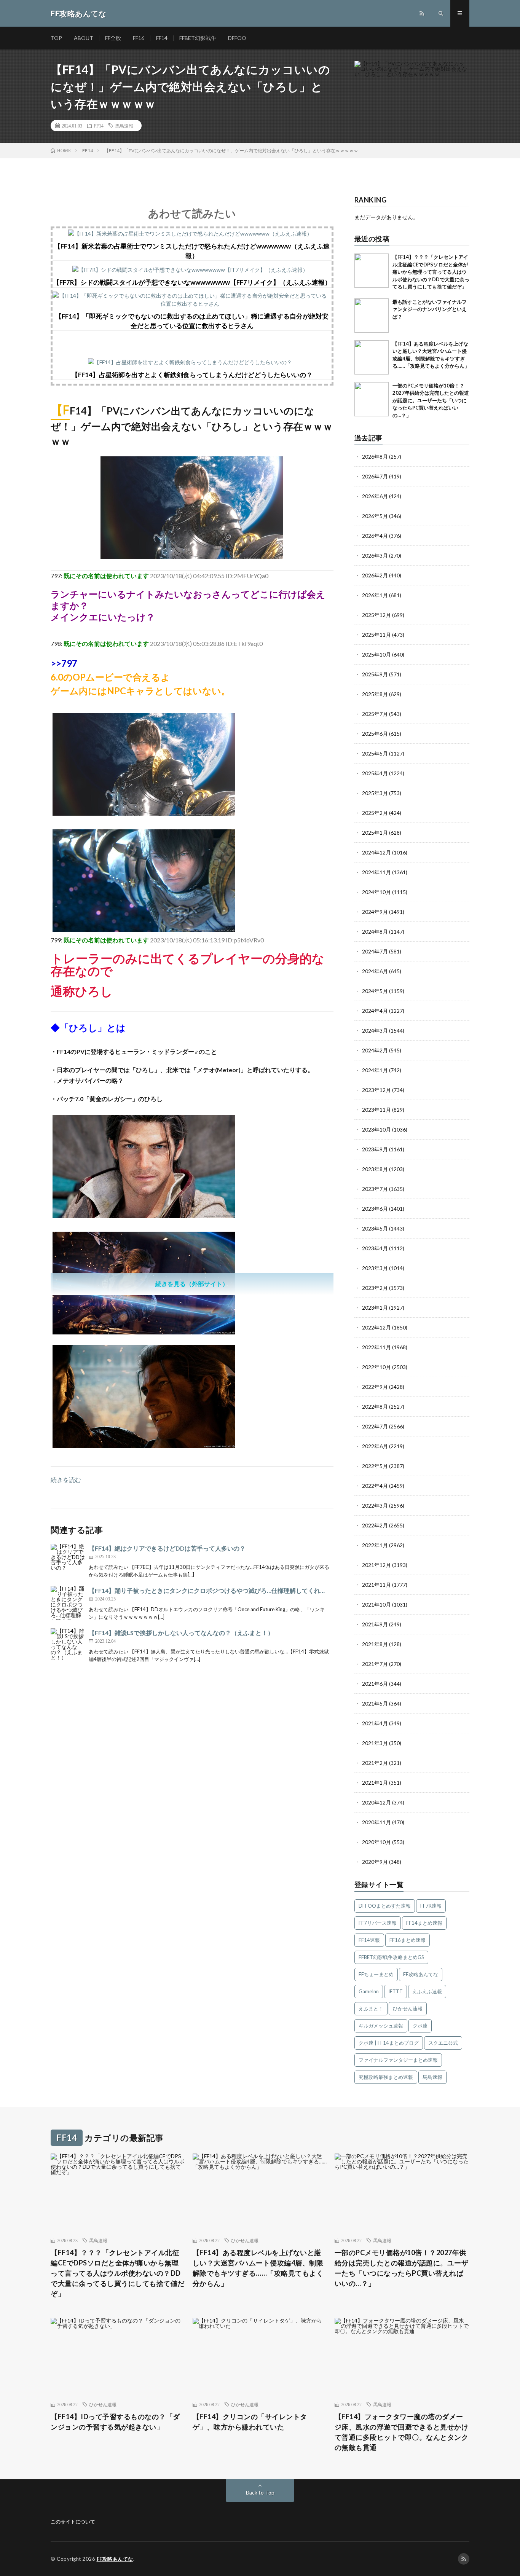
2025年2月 (375, 813)
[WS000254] (144, 929)
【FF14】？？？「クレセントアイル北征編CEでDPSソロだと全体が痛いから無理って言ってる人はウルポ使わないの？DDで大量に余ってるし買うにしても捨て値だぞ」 (431, 272)
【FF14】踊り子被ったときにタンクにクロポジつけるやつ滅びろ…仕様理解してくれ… (207, 1590)
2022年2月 (375, 1525)
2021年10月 (376, 1604)
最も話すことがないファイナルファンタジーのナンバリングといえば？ (430, 309)
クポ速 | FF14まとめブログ (389, 2043)
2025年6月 (375, 734)
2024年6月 (375, 971)
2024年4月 (375, 1011)
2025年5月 (375, 753)
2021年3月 (375, 1743)
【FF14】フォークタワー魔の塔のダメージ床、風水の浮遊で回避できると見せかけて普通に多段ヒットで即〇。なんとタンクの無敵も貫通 (402, 2432)
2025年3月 (375, 793)
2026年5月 (375, 516)
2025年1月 (375, 833)
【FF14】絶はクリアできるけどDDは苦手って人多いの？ (167, 1548)
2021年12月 (376, 1565)
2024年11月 (376, 872)
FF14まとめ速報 (424, 1923)
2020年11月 (376, 1822)
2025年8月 (375, 694)
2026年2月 (375, 575)
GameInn (369, 1991)
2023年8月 (375, 1169)
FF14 (162, 38)
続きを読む (66, 1480)
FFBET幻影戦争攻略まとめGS (391, 1957)
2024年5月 (375, 991)
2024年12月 (376, 852)
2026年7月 (375, 476)
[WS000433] (144, 1215)
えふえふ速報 (427, 1991)
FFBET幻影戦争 (198, 38)
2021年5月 (375, 1703)
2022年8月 (375, 1407)
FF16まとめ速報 (408, 1940)
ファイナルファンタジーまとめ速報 (398, 2060)
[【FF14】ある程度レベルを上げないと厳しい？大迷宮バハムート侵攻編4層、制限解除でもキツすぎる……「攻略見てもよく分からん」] (372, 357)
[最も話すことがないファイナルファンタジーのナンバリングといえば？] (372, 316)
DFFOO (237, 38)
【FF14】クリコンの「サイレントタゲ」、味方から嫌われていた (250, 2422)
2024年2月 (375, 1050)
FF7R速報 (431, 1906)
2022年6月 (375, 1446)
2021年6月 (375, 1684)
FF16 (139, 38)
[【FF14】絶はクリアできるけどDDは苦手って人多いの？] (68, 1561)
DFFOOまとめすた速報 (385, 1906)
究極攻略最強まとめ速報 (386, 2077)
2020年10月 (376, 1842)
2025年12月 (376, 615)
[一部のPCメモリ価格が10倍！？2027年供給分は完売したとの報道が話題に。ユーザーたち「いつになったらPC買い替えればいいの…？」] (372, 399)
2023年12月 (376, 1090)
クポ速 (420, 2026)
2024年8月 (375, 932)
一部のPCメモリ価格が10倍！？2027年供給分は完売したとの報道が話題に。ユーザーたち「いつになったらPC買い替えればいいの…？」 (431, 400)
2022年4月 (375, 1486)
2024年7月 (375, 951)
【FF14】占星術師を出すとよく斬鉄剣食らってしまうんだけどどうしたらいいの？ (192, 375)
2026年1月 (375, 595)
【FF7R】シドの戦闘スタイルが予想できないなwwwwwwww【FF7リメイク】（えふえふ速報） (192, 282)
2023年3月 (375, 1268)
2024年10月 (376, 892)
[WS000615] (144, 1445)
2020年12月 (376, 1802)
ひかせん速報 (408, 2009)
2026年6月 (375, 496)
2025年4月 (375, 773)
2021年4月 (375, 1723)
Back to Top (260, 2492)
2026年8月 (375, 457)
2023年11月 (376, 1110)
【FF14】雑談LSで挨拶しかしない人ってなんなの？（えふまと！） (181, 1633)
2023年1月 (375, 1308)
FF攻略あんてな (421, 1974)
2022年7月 (375, 1426)
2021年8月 (375, 1644)
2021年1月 (375, 1783)
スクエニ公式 (443, 2043)
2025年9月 (375, 674)
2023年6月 (375, 1209)
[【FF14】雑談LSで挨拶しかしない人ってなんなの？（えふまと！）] (68, 1645)
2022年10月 (376, 1367)
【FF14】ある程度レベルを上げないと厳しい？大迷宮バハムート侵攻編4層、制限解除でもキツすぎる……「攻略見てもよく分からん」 (258, 2268)
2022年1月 (375, 1545)
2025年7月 (375, 714)
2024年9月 (375, 912)
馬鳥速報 (124, 126)
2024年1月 (375, 1070)
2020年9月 (375, 1862)
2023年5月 (375, 1228)
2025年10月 (376, 654)
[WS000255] (192, 557)
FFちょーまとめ (376, 1974)
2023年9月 (375, 1149)
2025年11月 (376, 635)
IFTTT (396, 1991)
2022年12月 (376, 1327)
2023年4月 (375, 1248)
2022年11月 (376, 1347)
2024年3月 (375, 1031)
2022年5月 (375, 1466)
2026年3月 (375, 556)
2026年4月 (375, 536)
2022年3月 (375, 1506)
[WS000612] (144, 1332)
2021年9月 (375, 1624)
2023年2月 (375, 1288)
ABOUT (84, 38)
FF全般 (113, 38)
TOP (56, 38)
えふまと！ (371, 2009)
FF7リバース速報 (378, 1923)
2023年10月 (376, 1129)
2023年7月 (375, 1189)
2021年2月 (375, 1763)
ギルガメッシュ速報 (381, 2026)
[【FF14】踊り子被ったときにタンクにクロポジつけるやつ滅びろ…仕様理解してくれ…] (68, 1603)
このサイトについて (73, 2522)
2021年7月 (375, 1664)
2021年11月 (376, 1585)
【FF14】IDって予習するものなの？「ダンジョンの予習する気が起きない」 (115, 2422)
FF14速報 (369, 1940)
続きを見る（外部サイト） (192, 1284)
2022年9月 (375, 1387)
